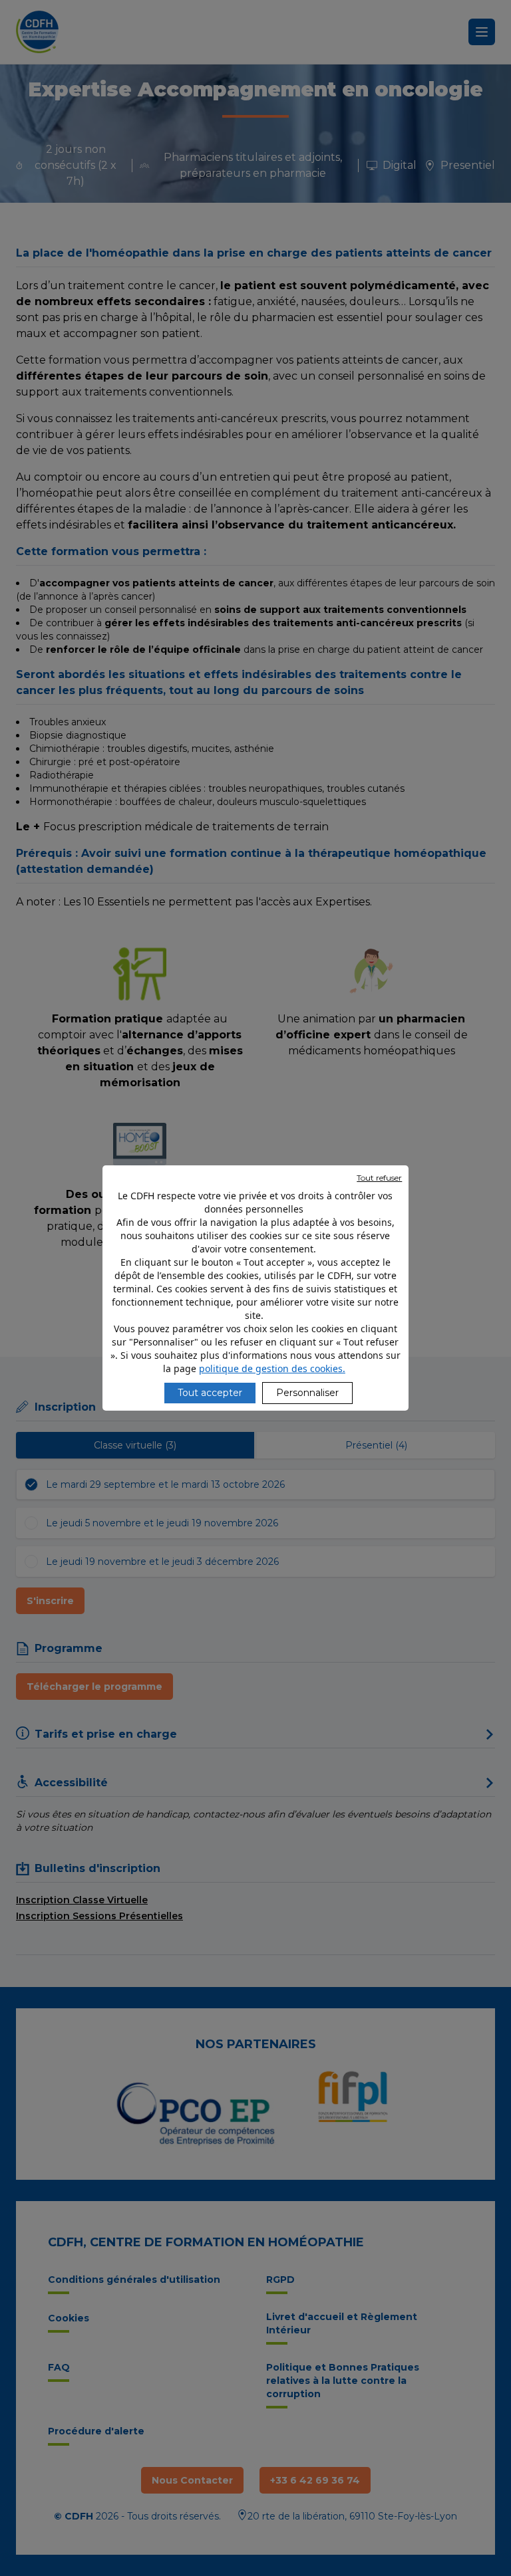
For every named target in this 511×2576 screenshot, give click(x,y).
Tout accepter (210, 1393)
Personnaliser (307, 1393)
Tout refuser (379, 1178)
